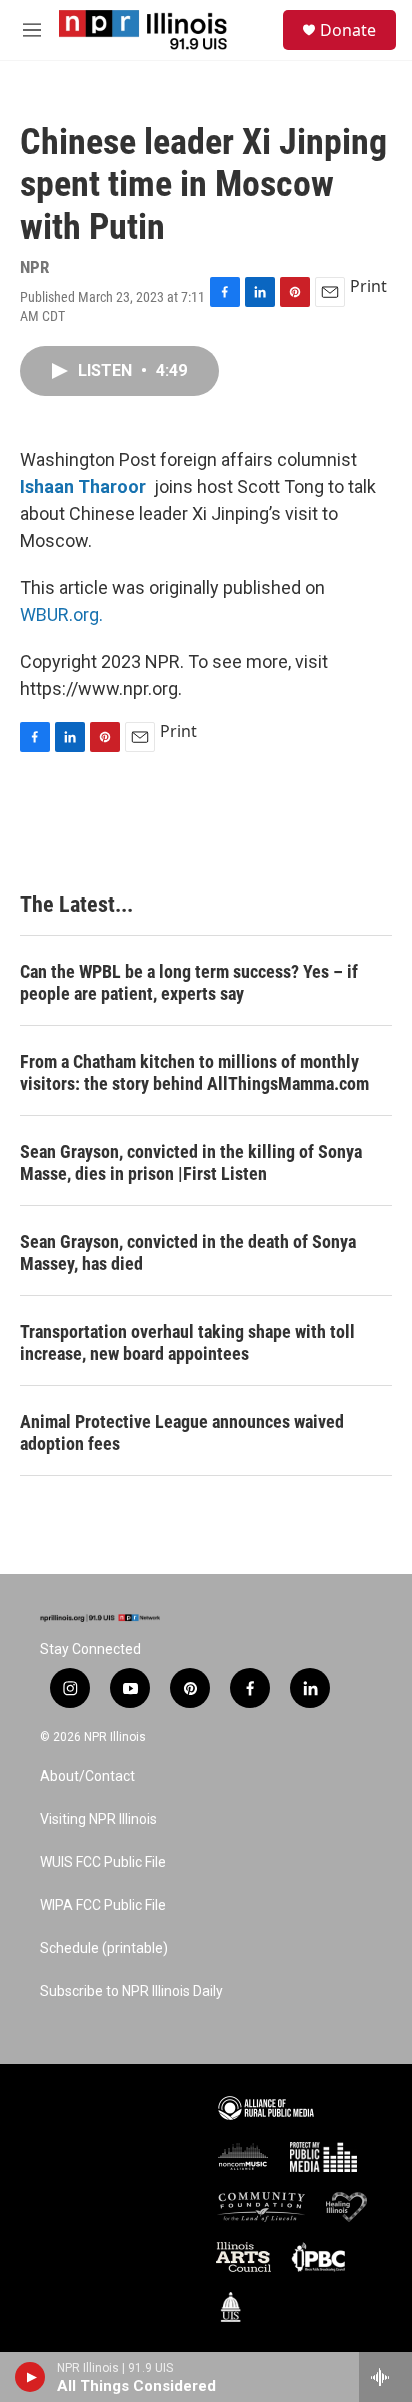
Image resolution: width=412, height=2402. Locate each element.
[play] (30, 2377)
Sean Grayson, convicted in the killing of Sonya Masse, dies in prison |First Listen (191, 1162)
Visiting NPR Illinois (98, 1819)
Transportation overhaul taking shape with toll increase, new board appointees (187, 1342)
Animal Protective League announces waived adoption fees (182, 1432)
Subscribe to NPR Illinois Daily (131, 1991)
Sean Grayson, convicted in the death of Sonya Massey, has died (188, 1252)
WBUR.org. (61, 614)
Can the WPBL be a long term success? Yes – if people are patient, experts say (189, 982)
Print (368, 286)
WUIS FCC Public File (103, 1862)
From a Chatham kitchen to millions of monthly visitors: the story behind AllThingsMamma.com (194, 1072)
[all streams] (385, 2377)
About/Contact (87, 1776)
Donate (348, 30)
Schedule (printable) (104, 1948)
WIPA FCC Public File (103, 1905)
